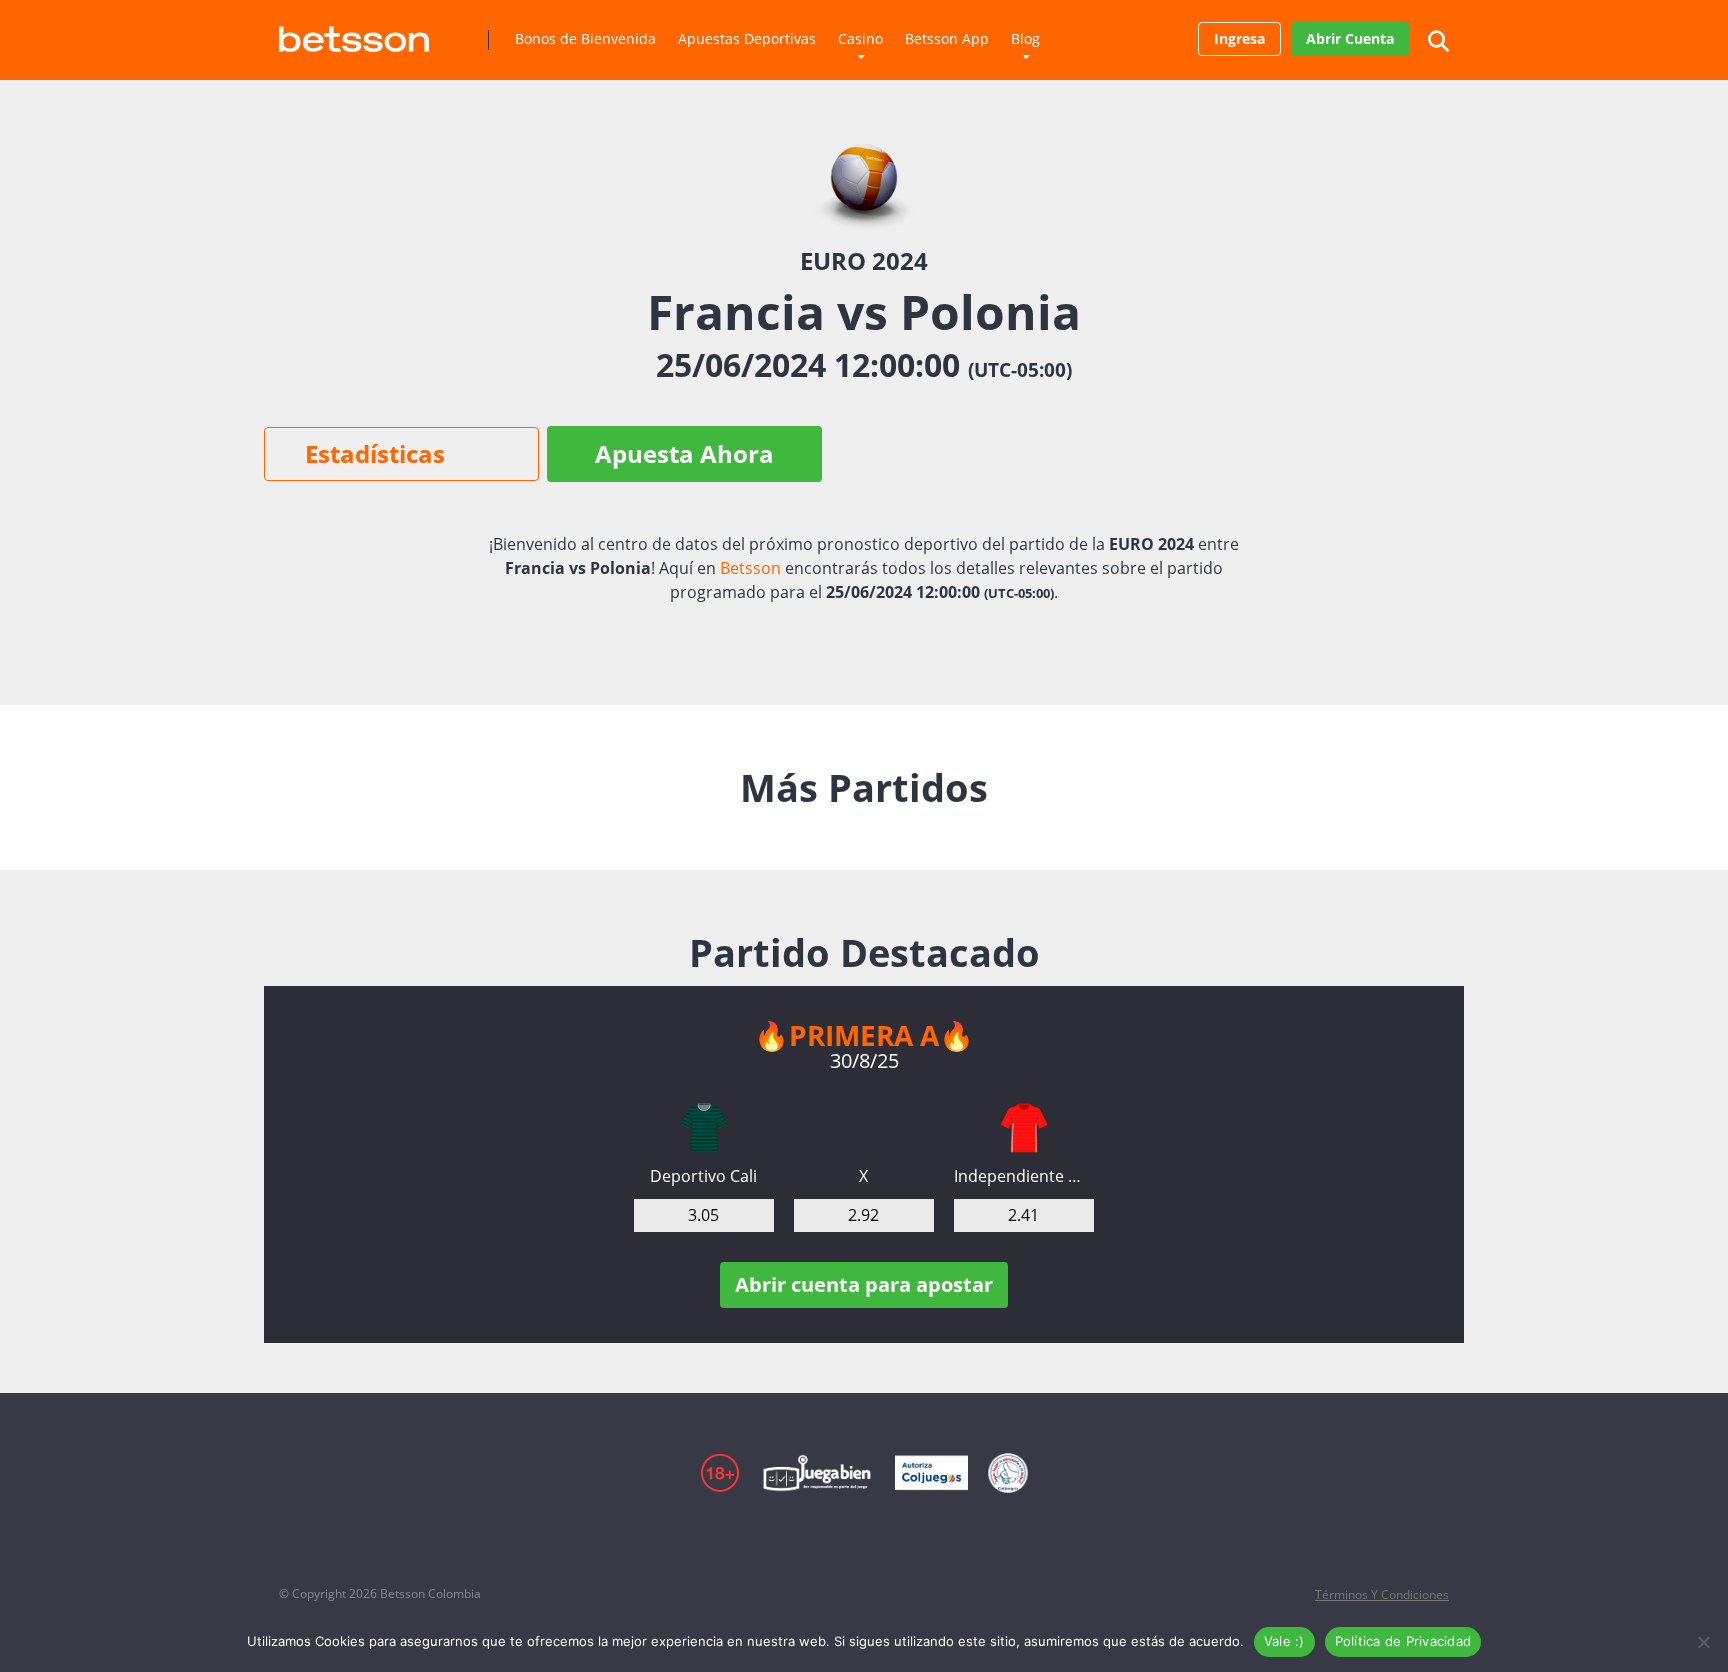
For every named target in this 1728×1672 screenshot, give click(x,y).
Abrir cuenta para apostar (864, 1284)
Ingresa (1239, 38)
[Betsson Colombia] (354, 31)
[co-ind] (1024, 1128)
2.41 (1023, 1215)
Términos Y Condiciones (1382, 1594)
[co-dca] (704, 1128)
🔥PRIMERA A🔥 (864, 1035)
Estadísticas (375, 453)
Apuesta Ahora (684, 453)
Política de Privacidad (1403, 1641)
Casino (860, 38)
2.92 (863, 1215)
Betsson (750, 568)
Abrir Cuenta (1350, 38)
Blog (1025, 38)
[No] (1703, 1642)
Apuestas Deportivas (747, 38)
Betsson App (947, 38)
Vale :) (1284, 1641)
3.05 (703, 1215)
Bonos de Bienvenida (585, 38)
